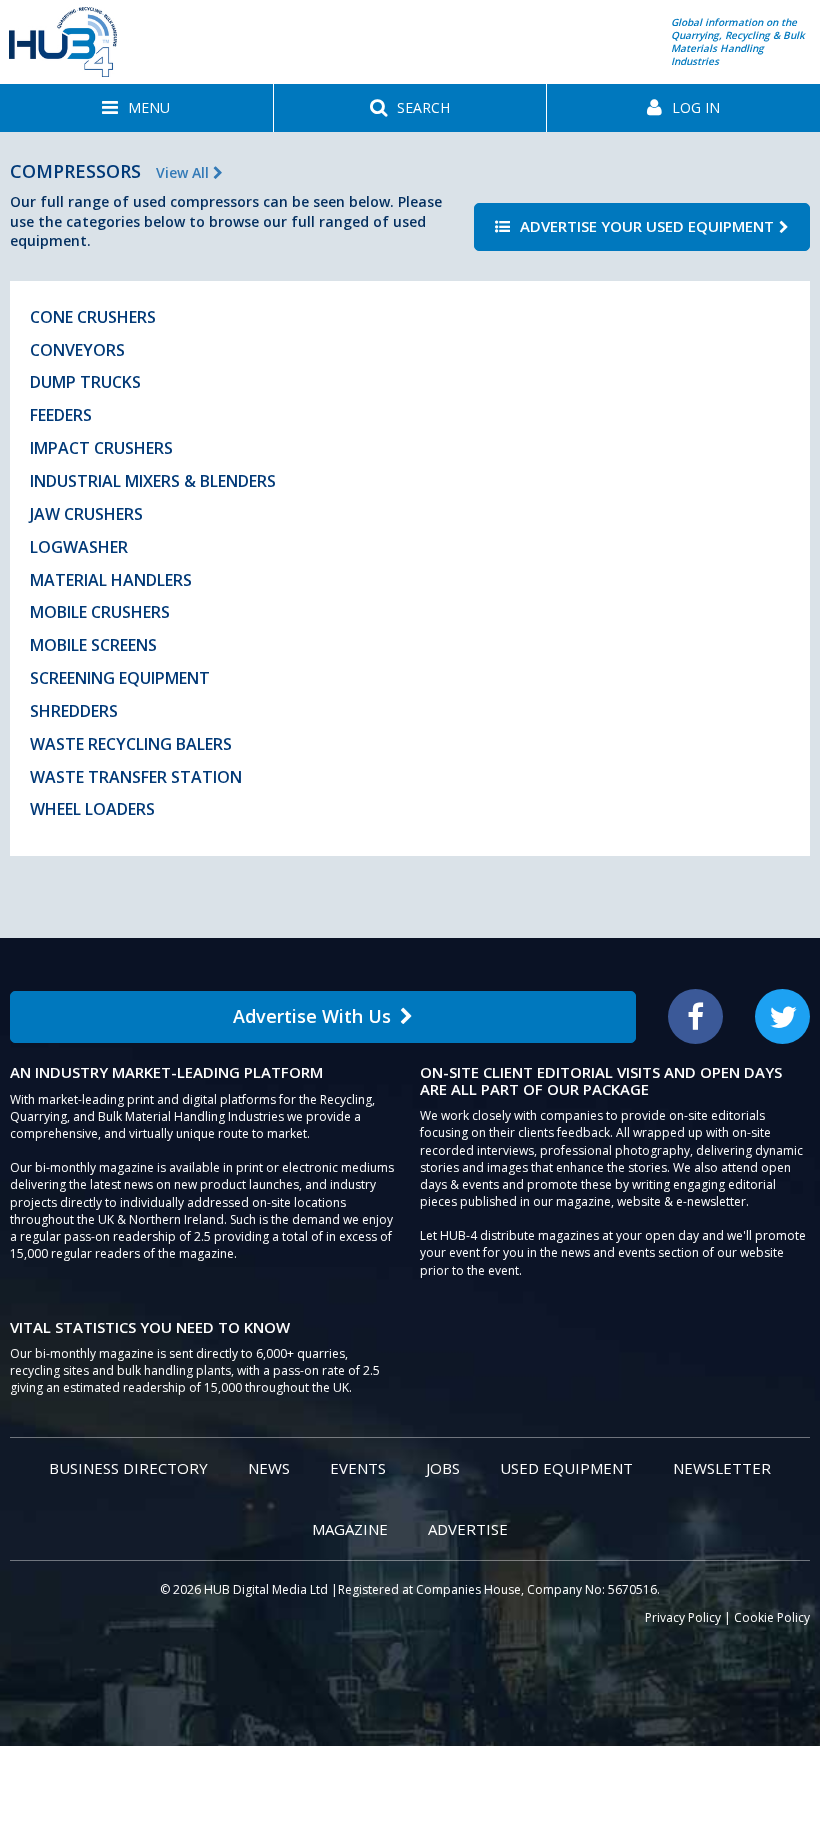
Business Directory (128, 1468)
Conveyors (77, 350)
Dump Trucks (85, 382)
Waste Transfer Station (136, 777)
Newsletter (722, 1468)
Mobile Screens (93, 645)
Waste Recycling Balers (131, 744)
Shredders (74, 711)
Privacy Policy (683, 1617)
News (269, 1468)
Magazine (350, 1529)
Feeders (61, 415)
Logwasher (79, 547)
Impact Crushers (101, 448)
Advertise (468, 1529)
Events (358, 1468)
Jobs (443, 1468)
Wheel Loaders (92, 809)
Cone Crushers (93, 317)
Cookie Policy (772, 1617)
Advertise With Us (312, 1016)
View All (184, 172)
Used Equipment (566, 1468)
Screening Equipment (120, 678)
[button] (136, 108)
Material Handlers (111, 580)
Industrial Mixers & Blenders (153, 481)
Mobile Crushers (100, 612)
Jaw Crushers (86, 514)
